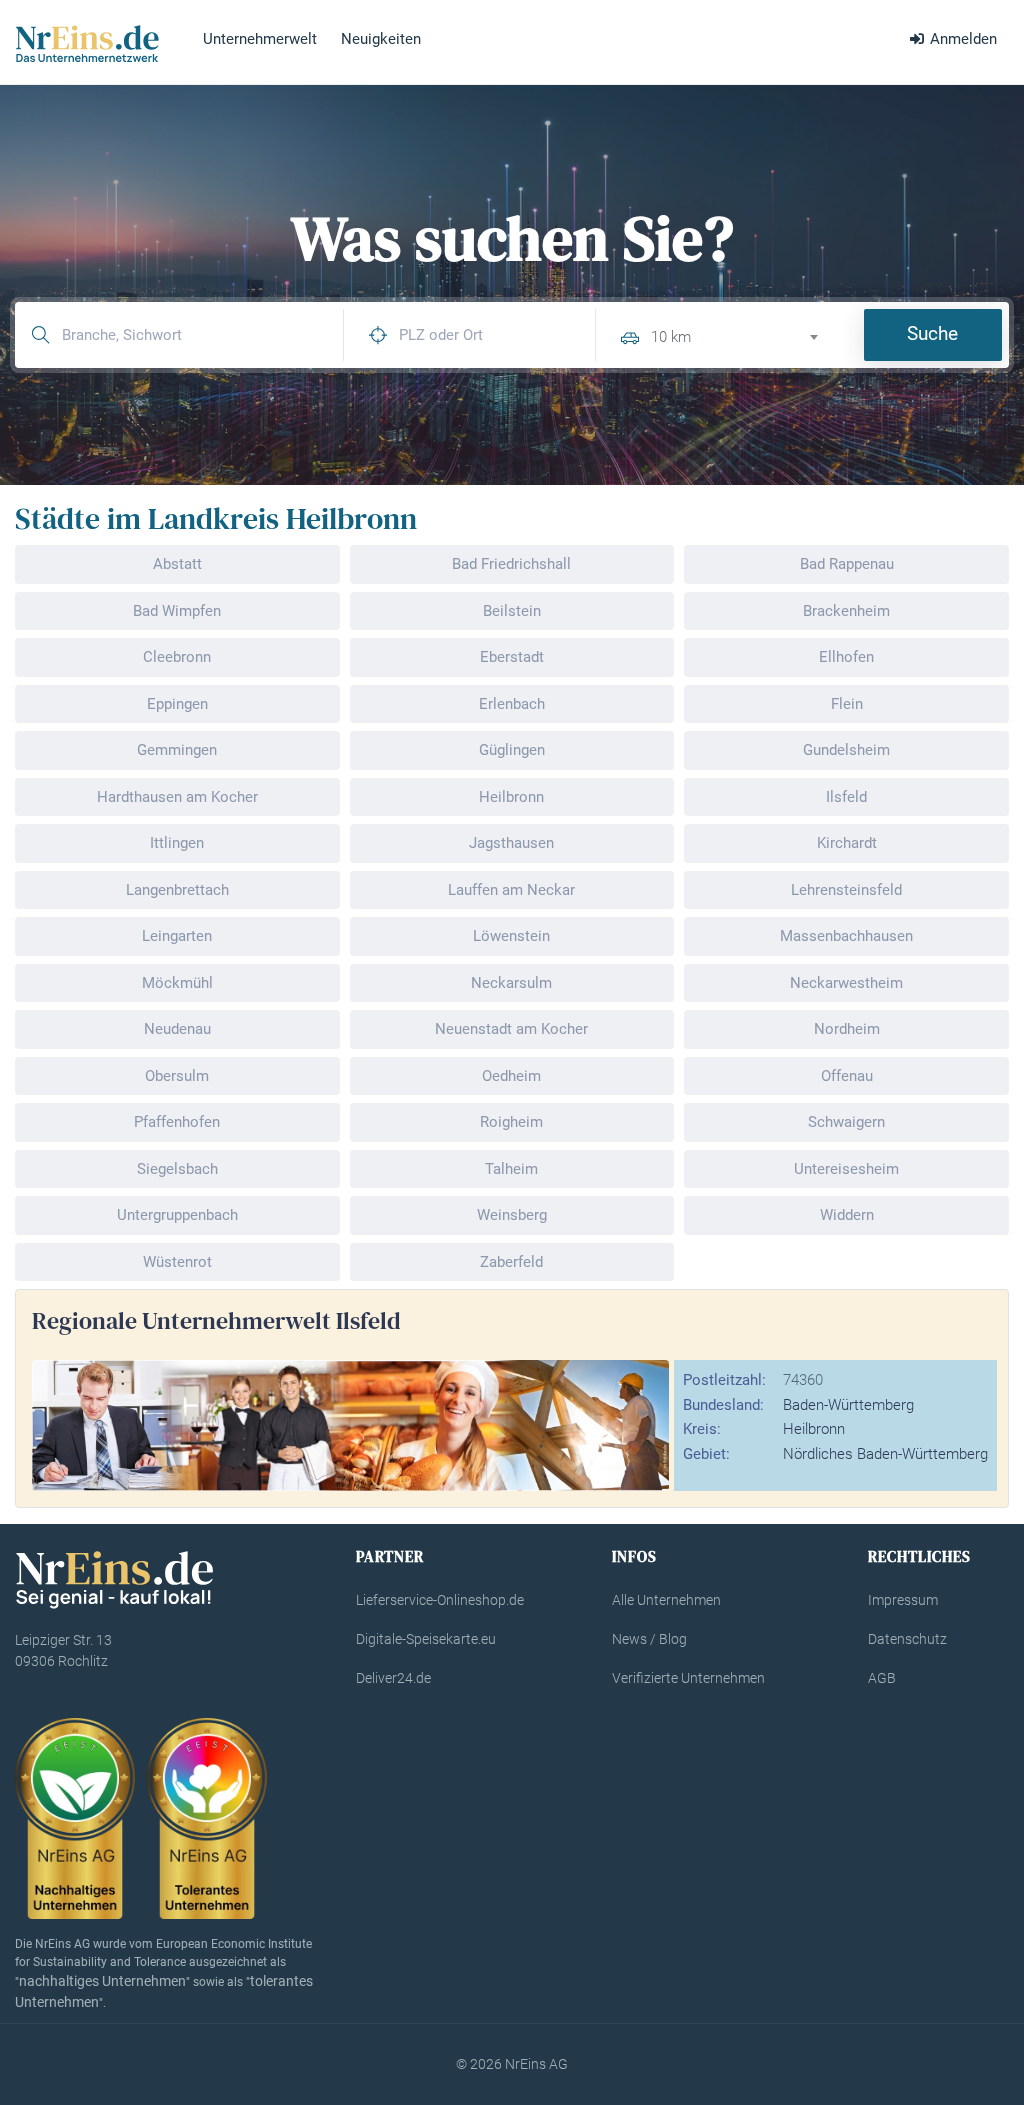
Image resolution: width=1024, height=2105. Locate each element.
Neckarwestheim (846, 983)
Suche (932, 333)
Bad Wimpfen (177, 611)
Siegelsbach (177, 1169)
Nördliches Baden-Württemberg (885, 1454)
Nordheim (847, 1029)
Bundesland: (723, 1405)
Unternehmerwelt (260, 39)
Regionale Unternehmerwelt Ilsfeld (216, 1320)
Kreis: (702, 1429)
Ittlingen (177, 843)
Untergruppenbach (177, 1215)
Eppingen (177, 704)
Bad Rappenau (847, 564)
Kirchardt (847, 843)
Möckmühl (177, 983)
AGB (882, 1678)
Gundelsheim (846, 750)
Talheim (511, 1169)
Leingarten (177, 936)
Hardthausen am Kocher (177, 797)
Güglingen (512, 750)
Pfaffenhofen (177, 1122)
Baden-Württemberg (848, 1405)
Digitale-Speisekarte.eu (426, 1639)
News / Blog (649, 1639)
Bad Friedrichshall (511, 564)
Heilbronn (511, 797)
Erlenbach (512, 704)
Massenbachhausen (846, 936)
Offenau (847, 1076)
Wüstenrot (177, 1262)
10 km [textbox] (671, 337)
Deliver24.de (393, 1678)
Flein (847, 704)
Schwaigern (846, 1122)
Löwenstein (511, 936)
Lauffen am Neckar (511, 890)
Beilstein (512, 611)
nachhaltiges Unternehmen (102, 1981)
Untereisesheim (846, 1169)
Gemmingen (177, 750)
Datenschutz (907, 1639)
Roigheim (511, 1122)
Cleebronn (177, 657)
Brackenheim (846, 611)
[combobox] (742, 334)
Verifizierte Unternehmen (688, 1678)
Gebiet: (706, 1454)
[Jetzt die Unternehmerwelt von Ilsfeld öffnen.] (350, 1424)
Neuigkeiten (381, 39)
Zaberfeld (511, 1262)
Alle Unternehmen (666, 1600)
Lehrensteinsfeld (846, 890)
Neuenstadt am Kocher (511, 1029)
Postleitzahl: (724, 1380)
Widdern (847, 1215)
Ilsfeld (846, 797)
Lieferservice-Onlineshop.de (440, 1600)
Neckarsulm (511, 983)
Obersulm (177, 1076)
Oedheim (511, 1076)
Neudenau (177, 1029)
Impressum (903, 1600)
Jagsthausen (511, 843)
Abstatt (177, 564)
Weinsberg (512, 1215)
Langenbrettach (177, 890)
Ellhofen (846, 657)
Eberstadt (512, 657)
